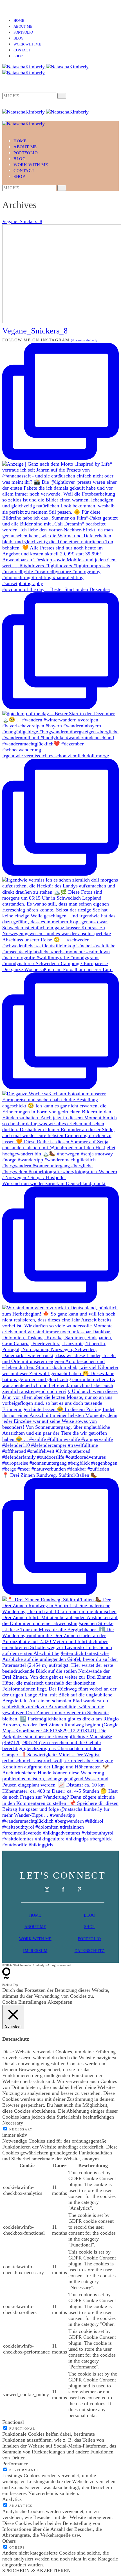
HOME (35, 1915)
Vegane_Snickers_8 (22, 221)
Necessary (21, 2129)
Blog (18, 38)
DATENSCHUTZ (90, 1951)
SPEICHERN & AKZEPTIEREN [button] (36, 2571)
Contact (22, 50)
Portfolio (23, 32)
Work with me (27, 44)
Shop (18, 56)
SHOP (89, 1927)
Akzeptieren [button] (60, 2002)
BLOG (89, 1915)
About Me (23, 27)
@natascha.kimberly (84, 340)
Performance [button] (15, 2464)
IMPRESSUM (35, 1951)
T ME (41, 1927)
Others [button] (9, 2541)
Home (19, 21)
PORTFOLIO (89, 1939)
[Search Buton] (62, 188)
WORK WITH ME (35, 1939)
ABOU (30, 1927)
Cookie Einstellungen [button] (24, 2002)
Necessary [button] (13, 2123)
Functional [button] (13, 2422)
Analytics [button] (12, 2499)
